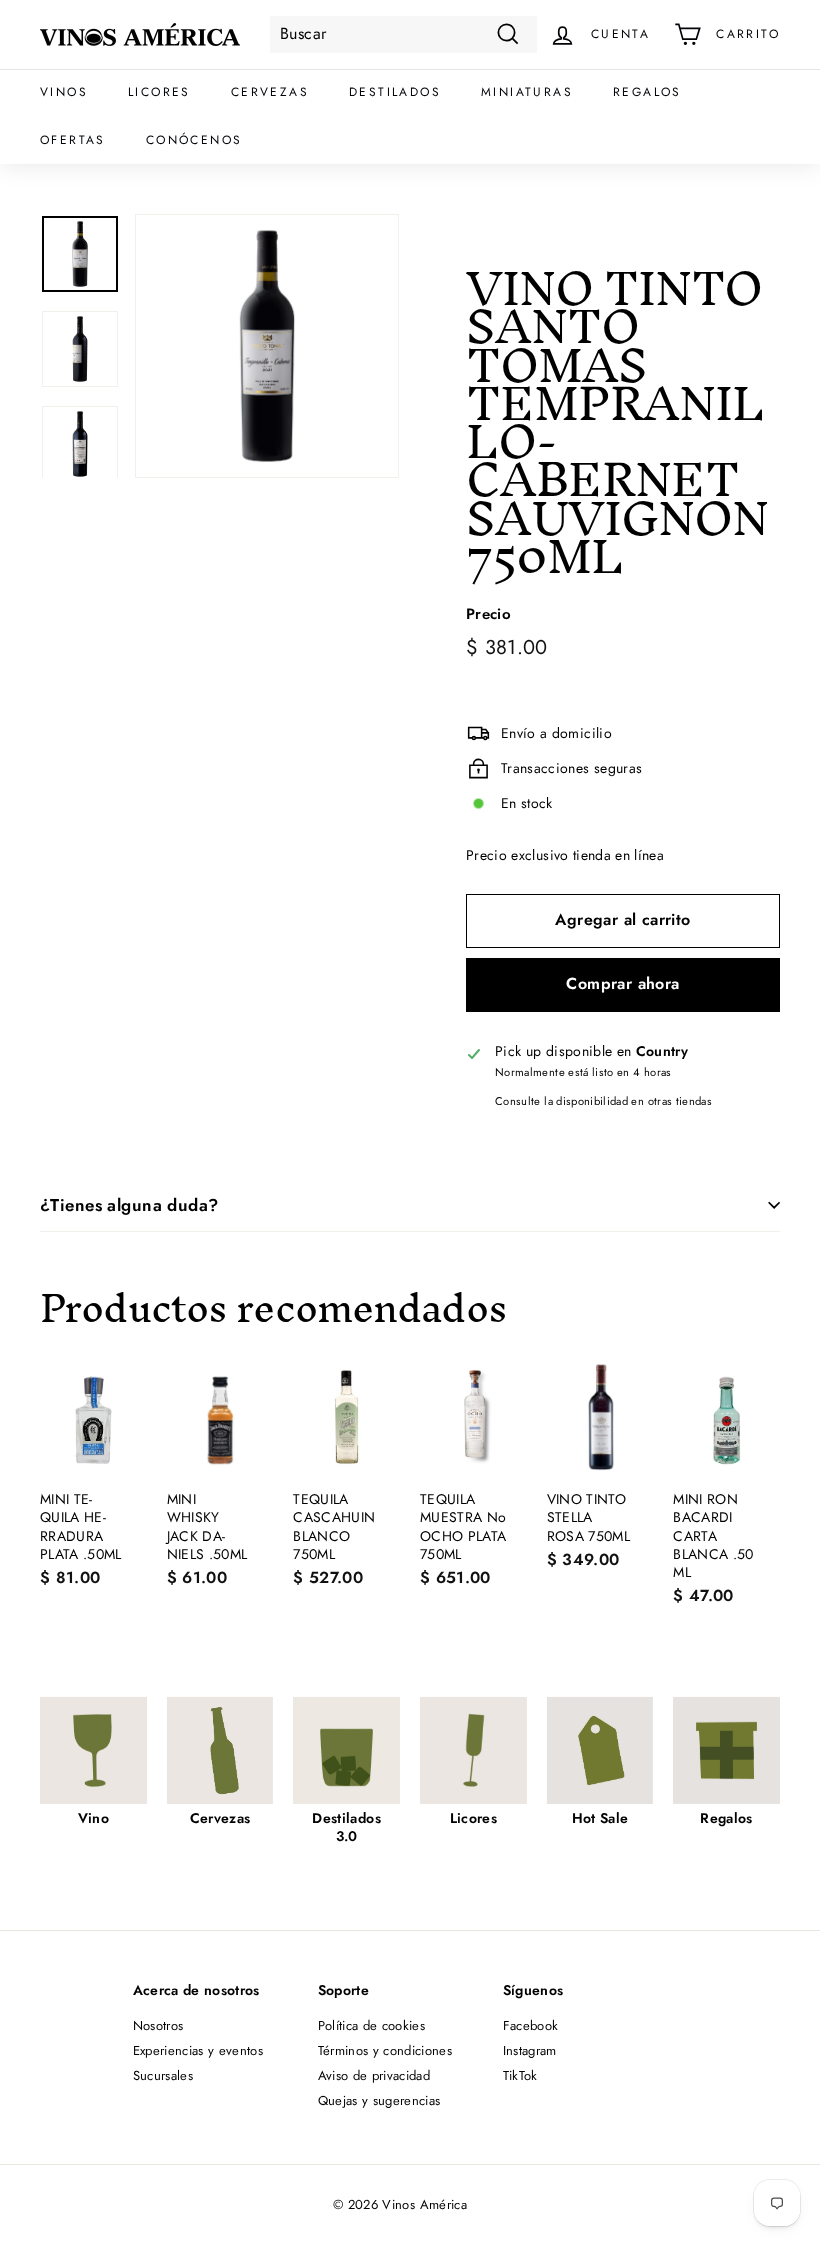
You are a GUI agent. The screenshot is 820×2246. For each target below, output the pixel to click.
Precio (488, 615)
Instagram (530, 2050)
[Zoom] (267, 346)
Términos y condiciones (385, 2050)
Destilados (395, 92)
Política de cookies (372, 2025)
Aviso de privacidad (374, 2075)
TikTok (520, 2075)
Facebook (531, 2025)
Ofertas (73, 140)
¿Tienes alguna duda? (129, 1205)
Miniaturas (527, 92)
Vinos (64, 92)
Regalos (647, 92)
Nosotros (158, 2025)
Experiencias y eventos (198, 2050)
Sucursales (163, 2075)
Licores (159, 92)
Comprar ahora (622, 983)
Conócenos (194, 140)
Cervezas (270, 92)
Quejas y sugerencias (379, 2100)
